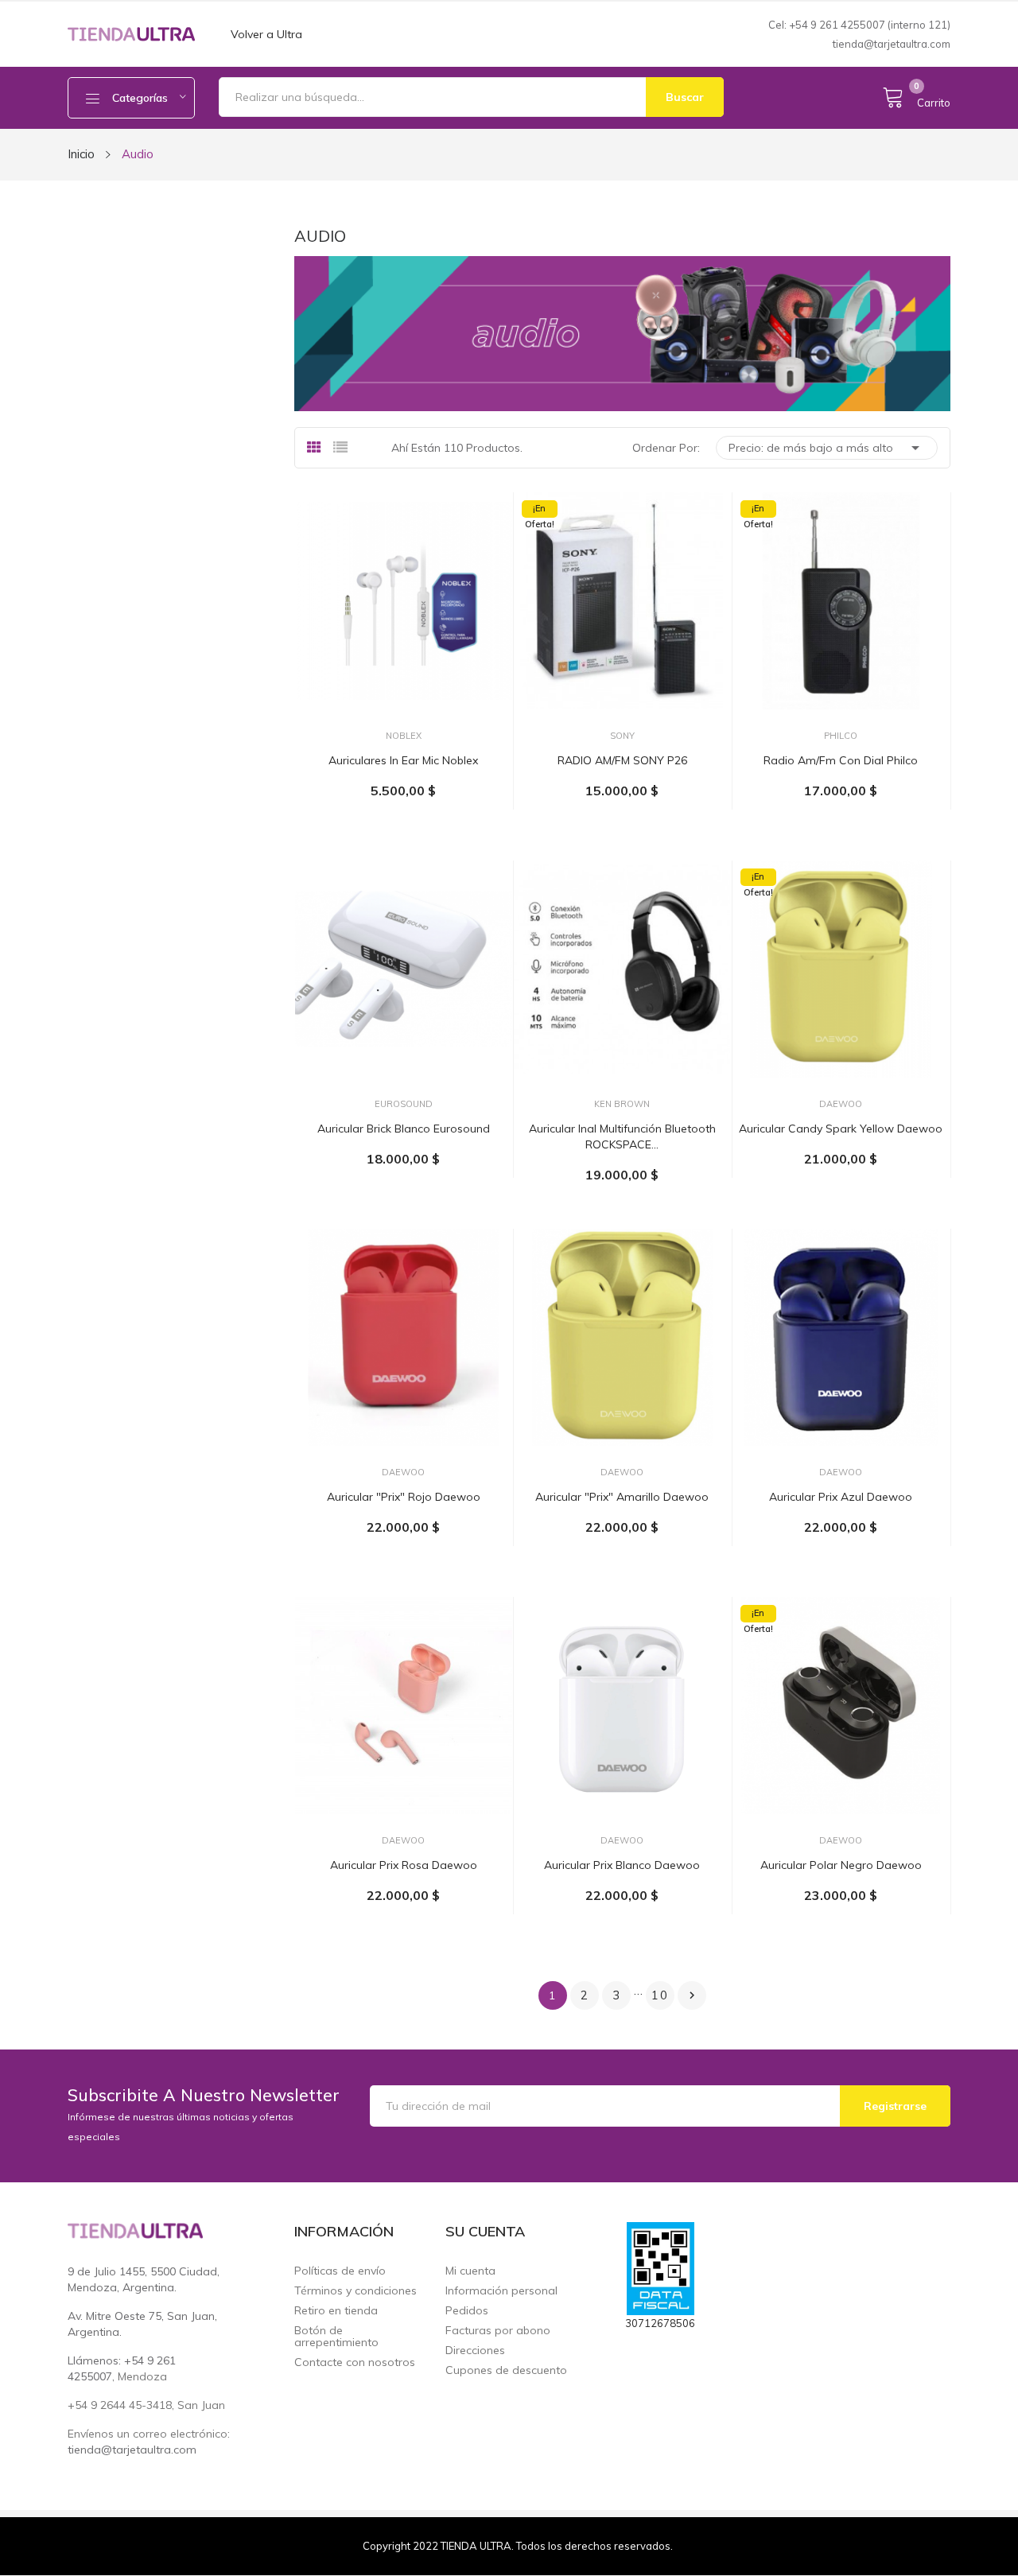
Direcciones (475, 2351)
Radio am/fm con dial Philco (841, 760)
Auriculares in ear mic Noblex (403, 760)
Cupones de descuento (506, 2370)
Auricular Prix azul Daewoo (841, 1497)
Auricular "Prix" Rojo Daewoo (404, 1497)
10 (660, 1995)
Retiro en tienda (336, 2311)
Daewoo (841, 1104)
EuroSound (404, 1104)
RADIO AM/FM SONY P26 (622, 760)
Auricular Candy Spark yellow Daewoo (841, 1129)
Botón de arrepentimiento (336, 2337)
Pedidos (467, 2311)
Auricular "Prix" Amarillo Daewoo (622, 1497)
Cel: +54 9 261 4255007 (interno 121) (859, 25)
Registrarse (895, 2106)
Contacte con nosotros (355, 2362)
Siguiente (692, 1995)
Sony (622, 736)
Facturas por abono (498, 2331)
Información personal (501, 2291)
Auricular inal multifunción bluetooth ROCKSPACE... (622, 1136)
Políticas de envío (340, 2271)
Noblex (404, 736)
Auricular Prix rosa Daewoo (404, 1865)
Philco (841, 736)
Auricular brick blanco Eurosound (404, 1129)
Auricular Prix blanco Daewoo (622, 1865)
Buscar (685, 97)
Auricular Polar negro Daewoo (841, 1865)
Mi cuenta (470, 2271)
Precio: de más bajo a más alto (827, 448)
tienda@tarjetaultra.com (892, 44)
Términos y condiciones (356, 2291)
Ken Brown (622, 1104)
